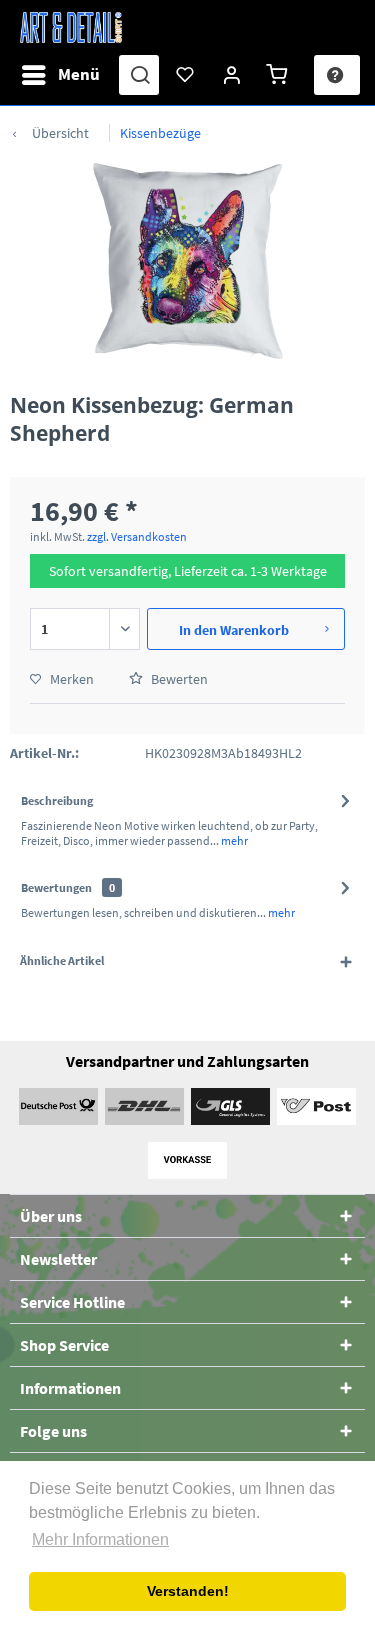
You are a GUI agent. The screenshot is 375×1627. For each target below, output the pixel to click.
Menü (79, 74)
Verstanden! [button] (188, 1591)
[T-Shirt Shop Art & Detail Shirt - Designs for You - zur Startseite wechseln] (71, 27)
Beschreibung (57, 800)
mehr (233, 840)
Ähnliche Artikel (62, 960)
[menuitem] (60, 75)
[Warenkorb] (280, 75)
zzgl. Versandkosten (137, 536)
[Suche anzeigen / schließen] (139, 75)
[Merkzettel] (186, 75)
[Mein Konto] (233, 75)
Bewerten (178, 679)
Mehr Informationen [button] (100, 1539)
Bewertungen (56, 887)
